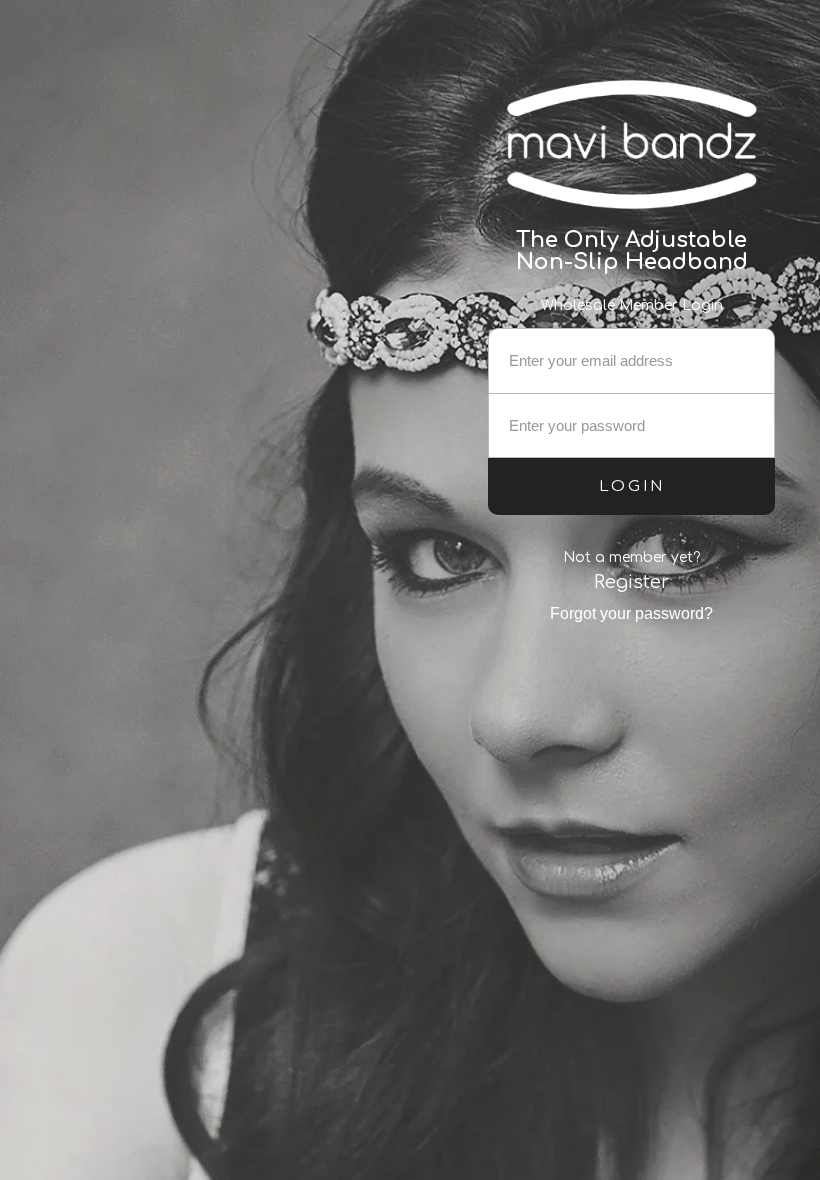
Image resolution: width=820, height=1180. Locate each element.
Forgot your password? (631, 613)
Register (631, 582)
